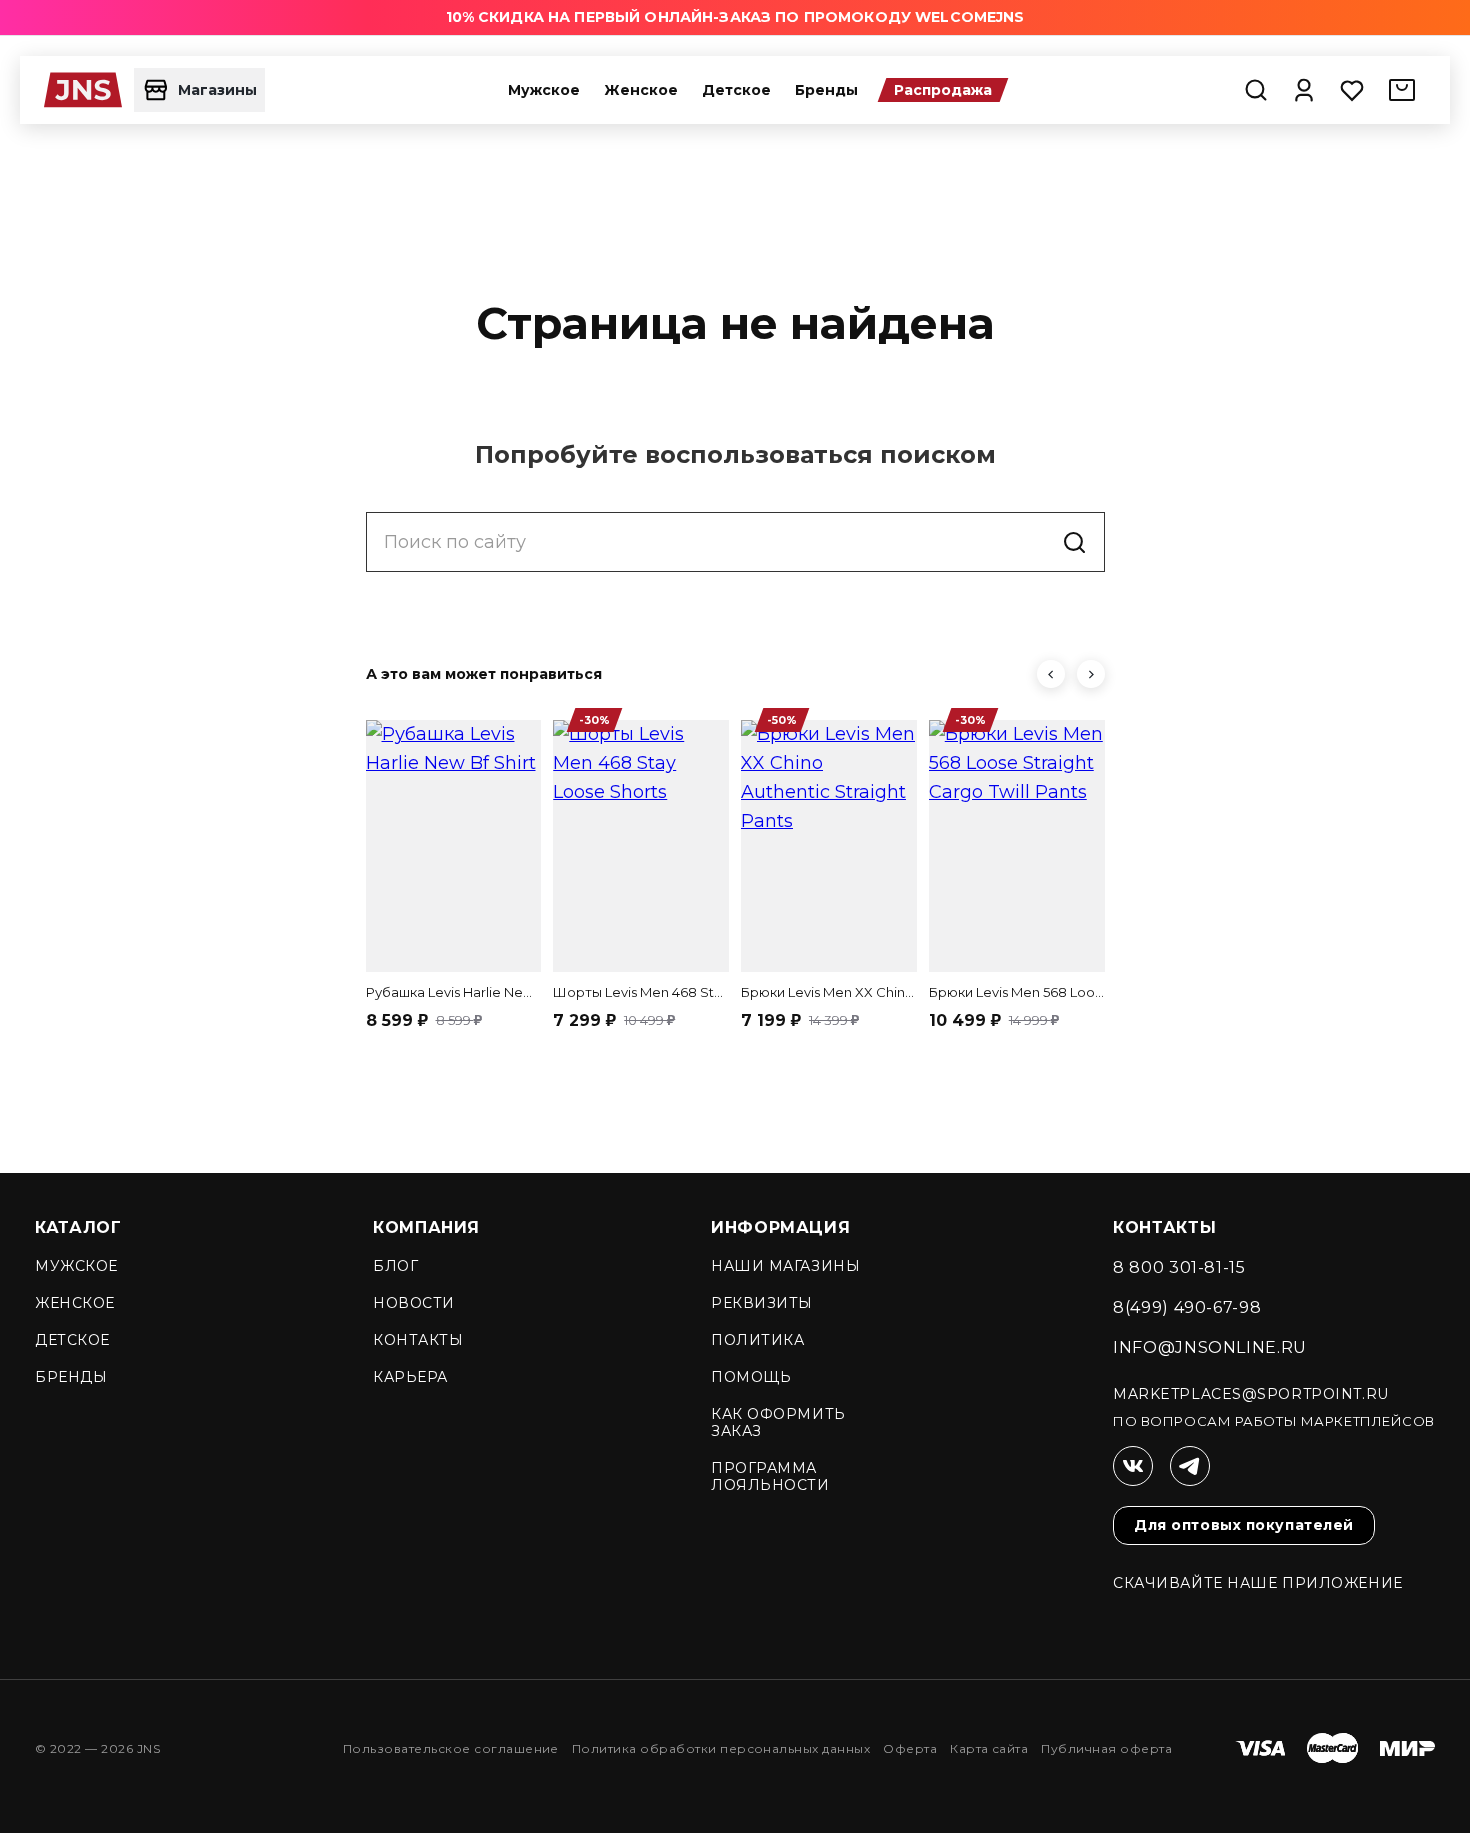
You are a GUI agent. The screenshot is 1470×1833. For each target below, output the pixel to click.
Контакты (418, 1340)
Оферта (910, 1748)
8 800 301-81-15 (1179, 1267)
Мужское (544, 90)
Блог (395, 1266)
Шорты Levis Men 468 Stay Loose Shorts (641, 992)
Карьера (410, 1377)
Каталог (78, 1227)
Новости (414, 1303)
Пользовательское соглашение (451, 1748)
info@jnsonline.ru (1210, 1347)
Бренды (826, 90)
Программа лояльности (770, 1476)
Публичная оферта (1106, 1748)
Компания (426, 1227)
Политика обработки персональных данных (721, 1748)
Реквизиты (762, 1303)
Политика (757, 1340)
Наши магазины (785, 1266)
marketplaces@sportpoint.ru (1251, 1394)
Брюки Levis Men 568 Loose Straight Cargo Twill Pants (1017, 992)
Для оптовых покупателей (1244, 1525)
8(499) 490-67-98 (1187, 1307)
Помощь (751, 1377)
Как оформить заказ (778, 1422)
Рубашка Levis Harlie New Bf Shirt (454, 992)
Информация (780, 1227)
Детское (736, 90)
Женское (641, 90)
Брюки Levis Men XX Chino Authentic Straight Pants (829, 992)
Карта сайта (989, 1748)
